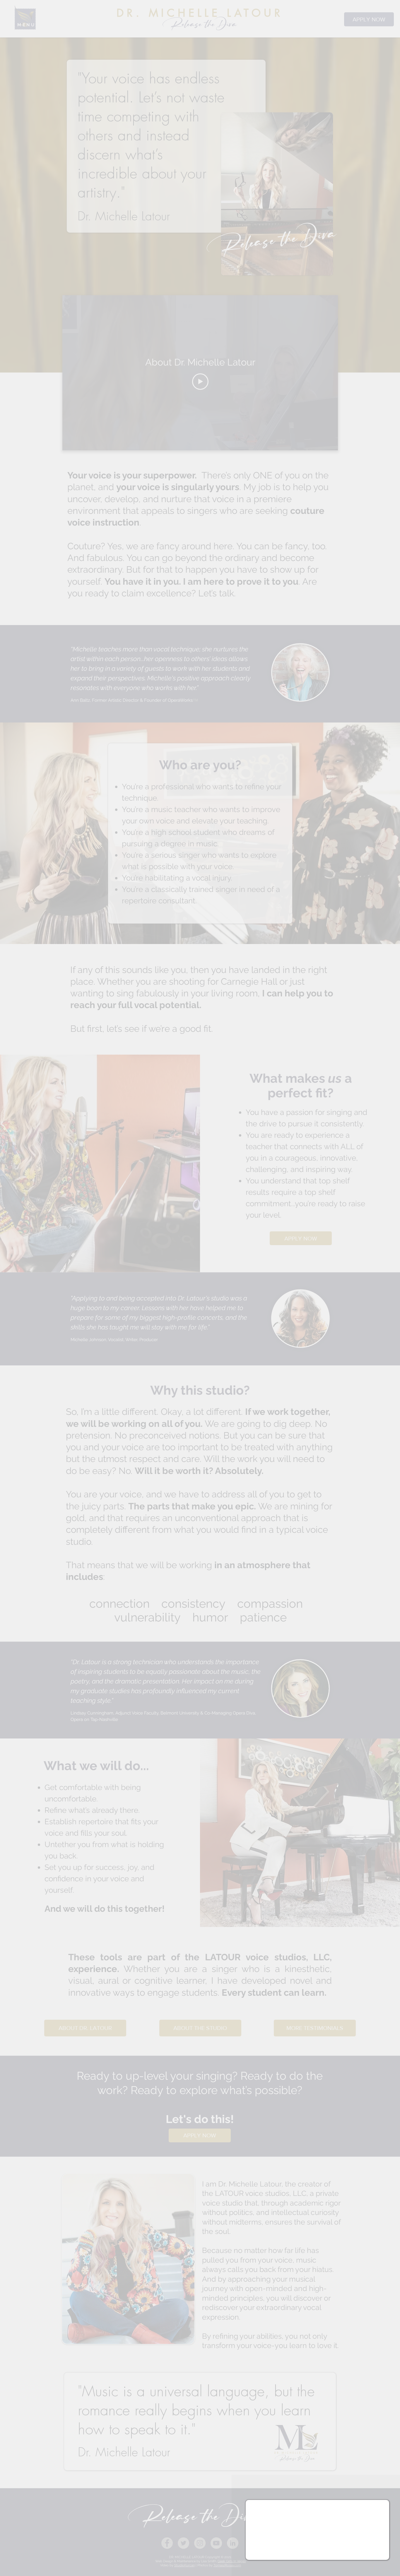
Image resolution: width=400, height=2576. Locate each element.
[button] (381, 2509)
